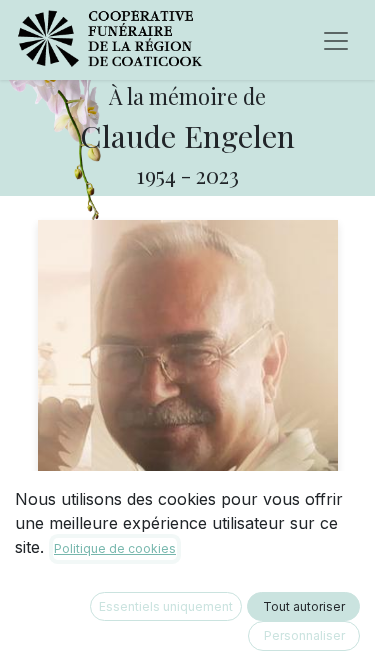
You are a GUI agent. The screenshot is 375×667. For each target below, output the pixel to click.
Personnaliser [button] (304, 635)
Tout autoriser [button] (304, 606)
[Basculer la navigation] (336, 40)
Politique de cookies (115, 548)
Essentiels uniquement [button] (166, 606)
